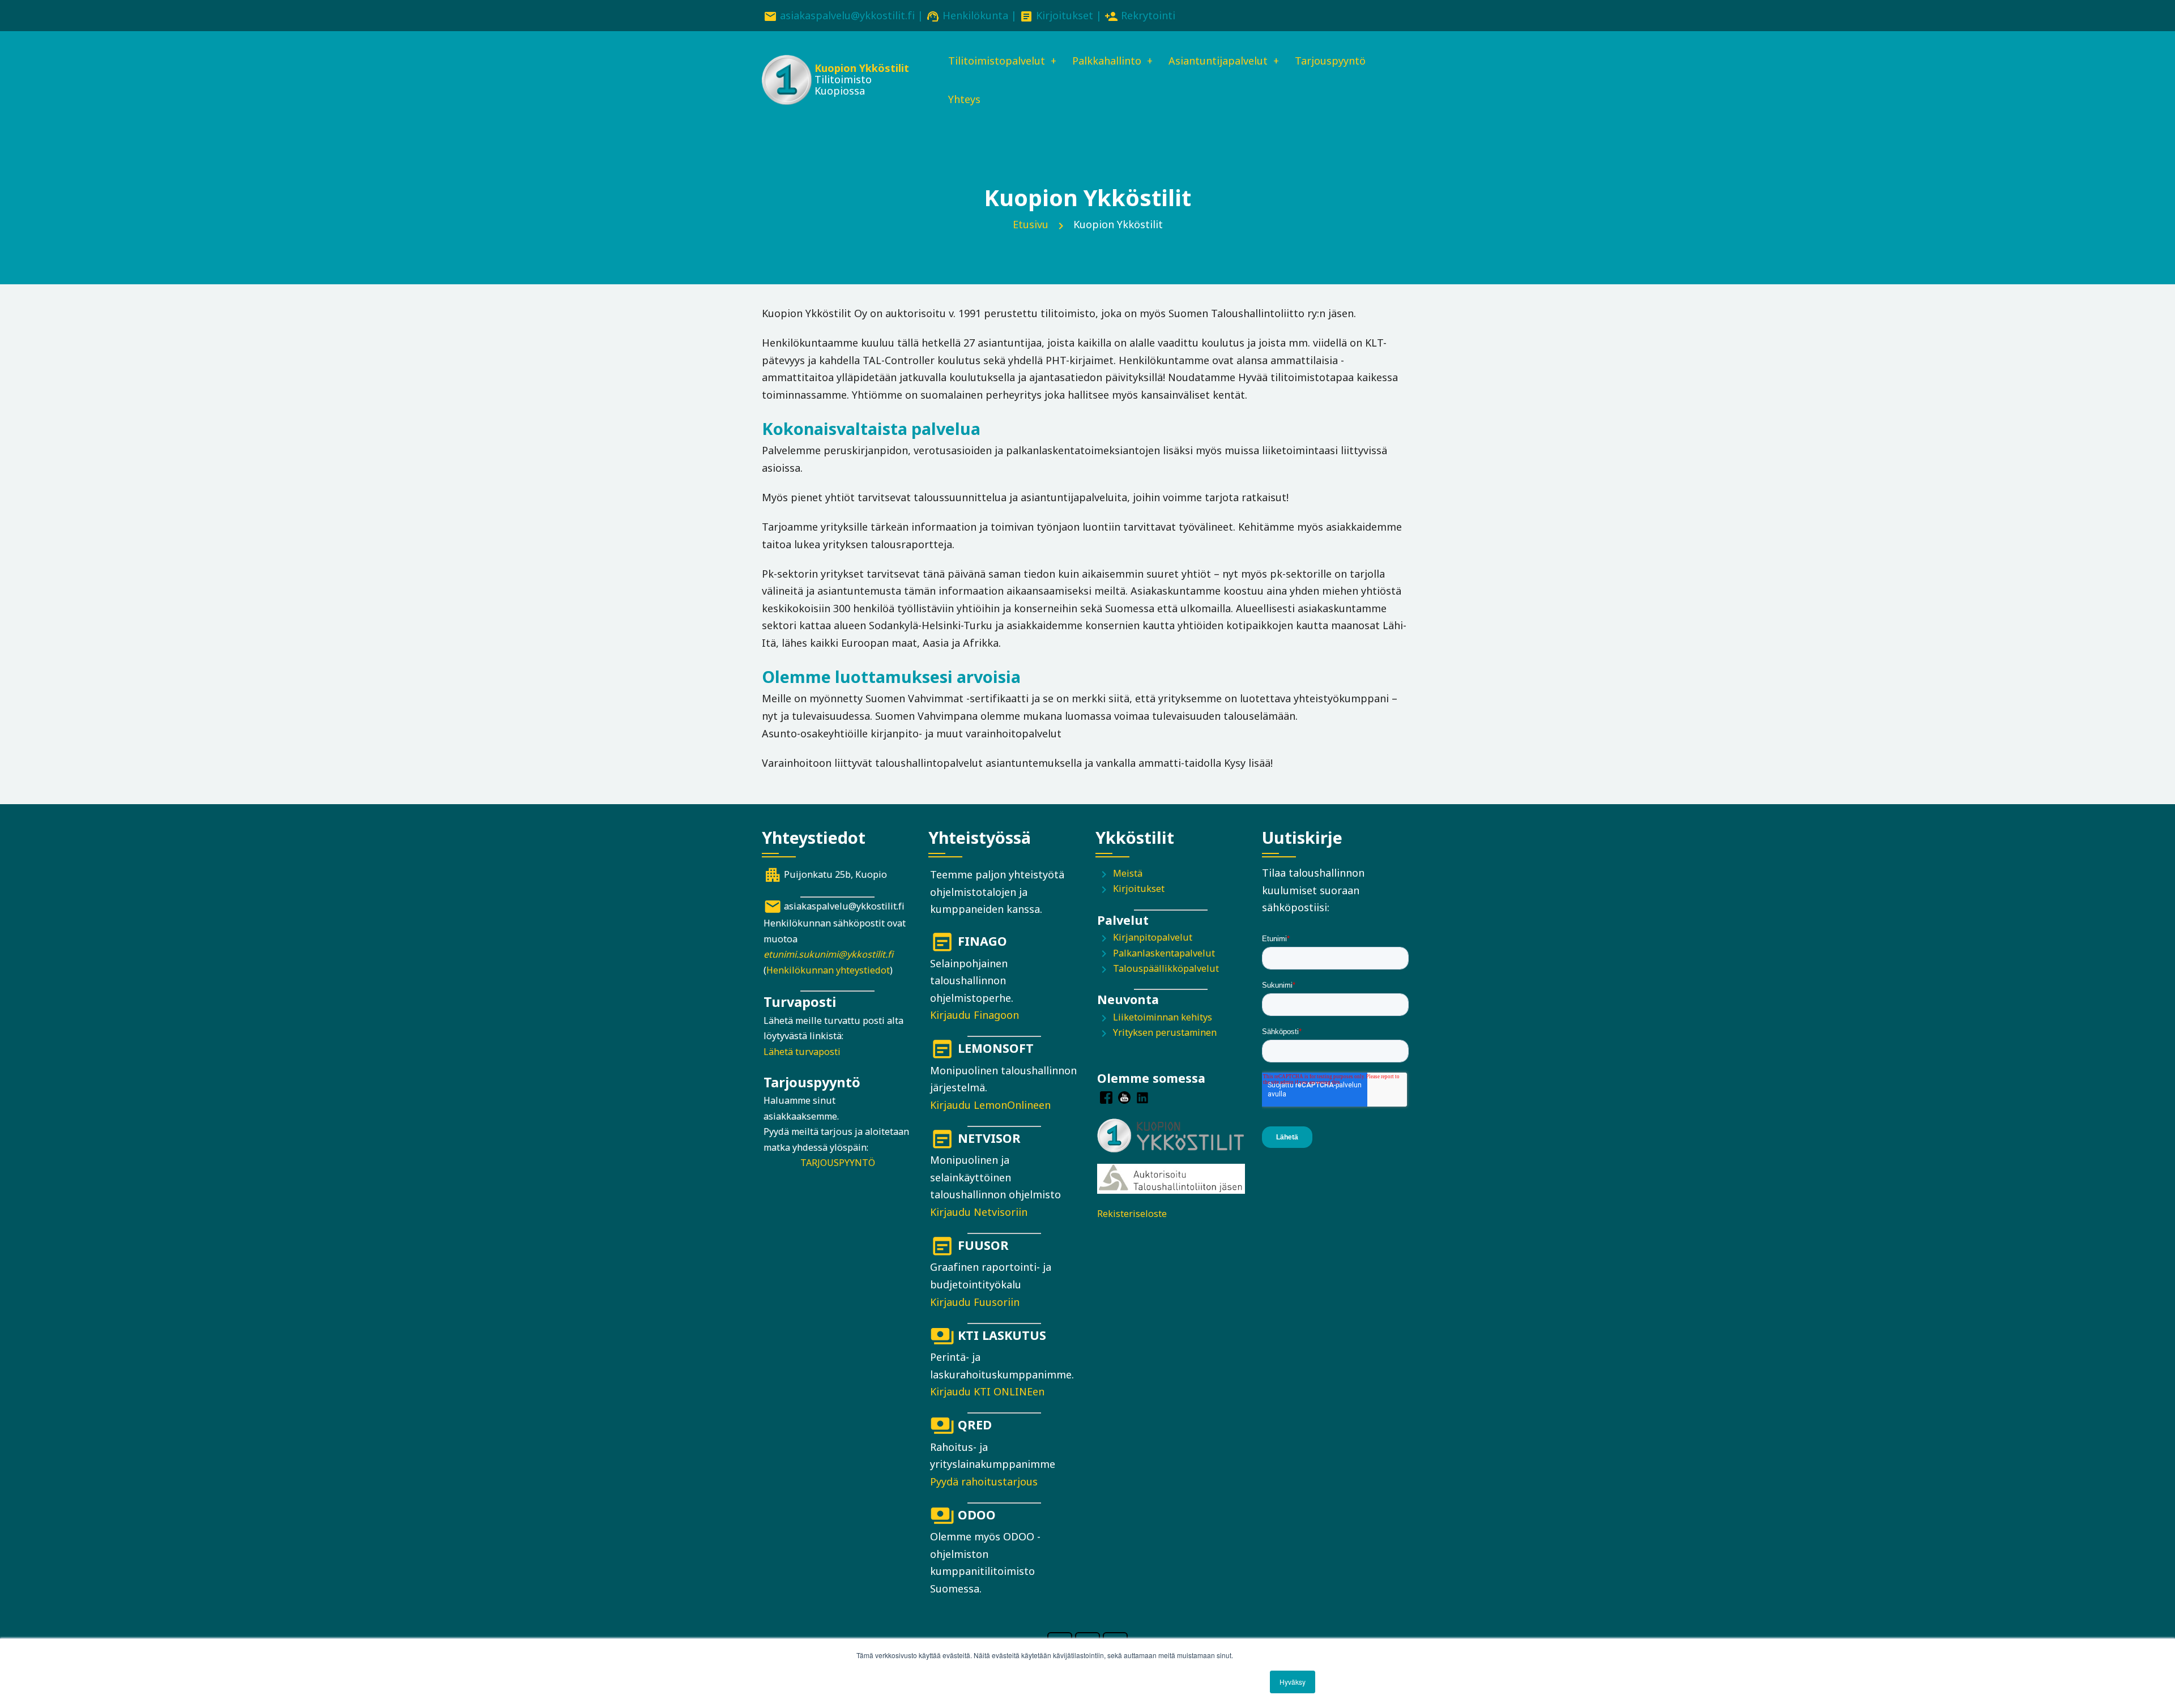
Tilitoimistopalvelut (997, 61)
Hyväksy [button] (1293, 1682)
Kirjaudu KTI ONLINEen (987, 1391)
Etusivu (1031, 224)
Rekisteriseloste (1132, 1214)
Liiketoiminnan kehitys (1163, 1017)
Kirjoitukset (1065, 15)
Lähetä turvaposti (802, 1052)
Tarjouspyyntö (1330, 61)
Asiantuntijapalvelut (1218, 61)
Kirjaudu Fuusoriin (975, 1302)
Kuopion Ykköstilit (862, 68)
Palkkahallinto (1107, 61)
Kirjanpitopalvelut (1153, 937)
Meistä (1128, 873)
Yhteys (964, 99)
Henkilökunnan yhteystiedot (828, 970)
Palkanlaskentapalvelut (1164, 953)
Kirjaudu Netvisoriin (979, 1212)
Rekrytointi (1148, 15)
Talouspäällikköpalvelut (1166, 968)
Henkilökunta (975, 15)
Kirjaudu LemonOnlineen (990, 1105)
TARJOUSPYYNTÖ (838, 1163)
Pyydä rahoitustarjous (984, 1481)
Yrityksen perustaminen (1165, 1032)
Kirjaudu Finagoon (975, 1015)
